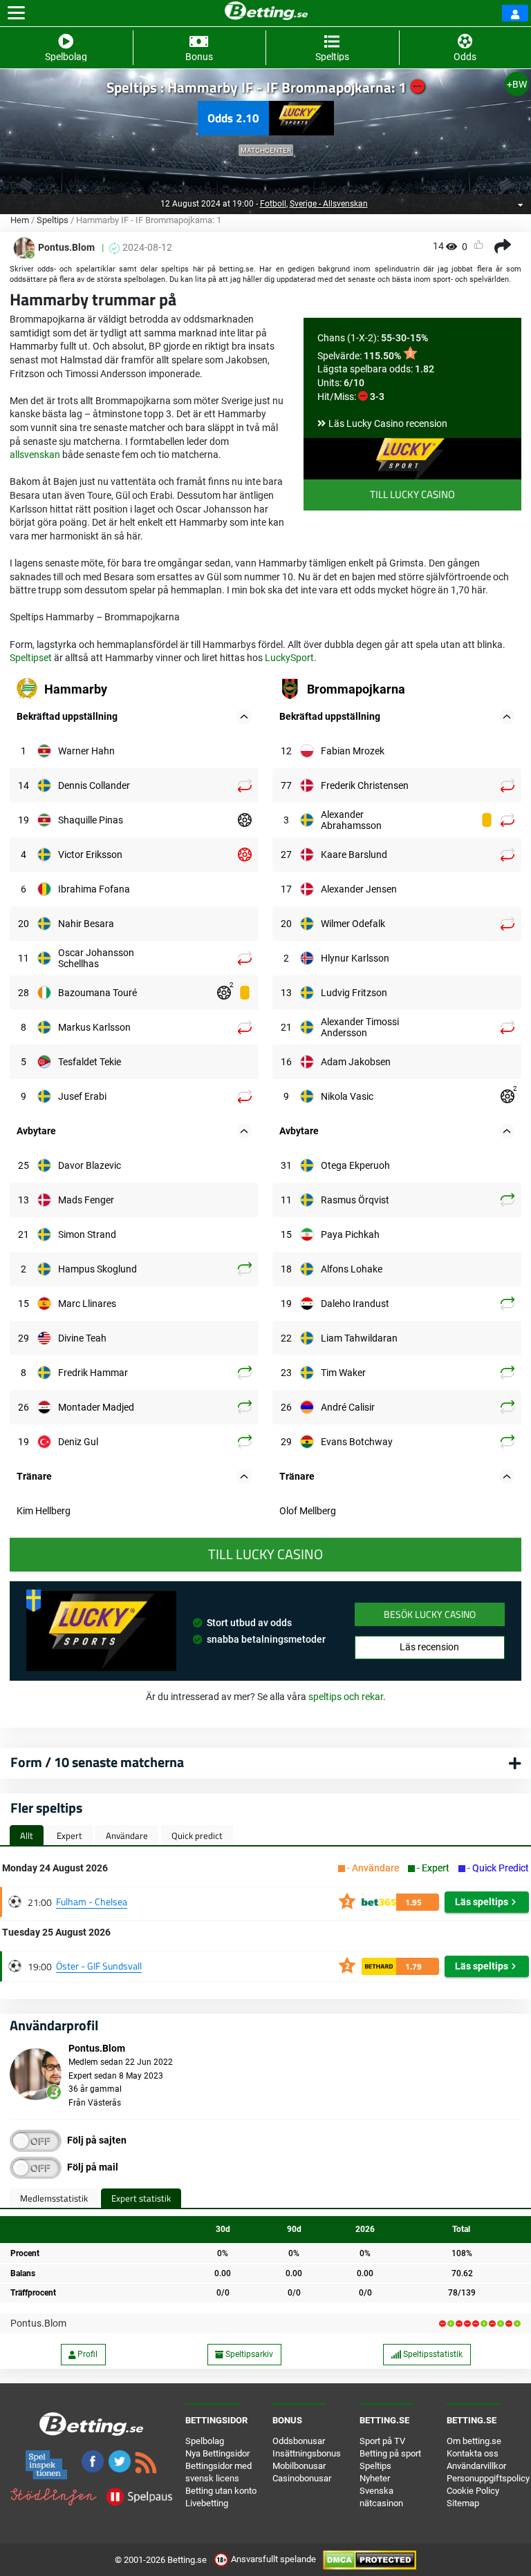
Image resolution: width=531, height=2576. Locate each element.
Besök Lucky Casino (430, 1614)
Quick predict (197, 1835)
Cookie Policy (473, 2491)
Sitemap (463, 2503)
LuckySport (289, 658)
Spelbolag (205, 2441)
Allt (27, 1835)
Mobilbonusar (299, 2466)
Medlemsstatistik (54, 2198)
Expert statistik (141, 2198)
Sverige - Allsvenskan (329, 204)
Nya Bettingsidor (217, 2453)
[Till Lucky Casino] (412, 459)
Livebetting (207, 2503)
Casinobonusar (302, 2478)
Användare (127, 1835)
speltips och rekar (346, 1697)
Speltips (53, 220)
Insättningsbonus (307, 2453)
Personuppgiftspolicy (488, 2478)
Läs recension (429, 1647)
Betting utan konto (221, 2491)
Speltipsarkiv (248, 2354)
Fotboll (273, 204)
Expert (69, 1835)
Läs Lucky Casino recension (388, 423)
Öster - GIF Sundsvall (99, 1966)
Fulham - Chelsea (92, 1901)
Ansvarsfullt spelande (273, 2559)
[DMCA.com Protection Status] (370, 2559)
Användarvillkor (476, 2466)
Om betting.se (474, 2441)
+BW (517, 84)
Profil (86, 2354)
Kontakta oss (473, 2453)
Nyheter (375, 2478)
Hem (20, 220)
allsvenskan (35, 455)
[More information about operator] (101, 1631)
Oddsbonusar (299, 2441)
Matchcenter (266, 150)
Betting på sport (390, 2453)
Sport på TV (382, 2441)
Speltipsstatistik (432, 2354)
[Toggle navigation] (16, 13)
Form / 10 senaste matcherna (97, 1762)
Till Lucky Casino (412, 494)
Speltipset (31, 658)
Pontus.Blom (38, 2323)
